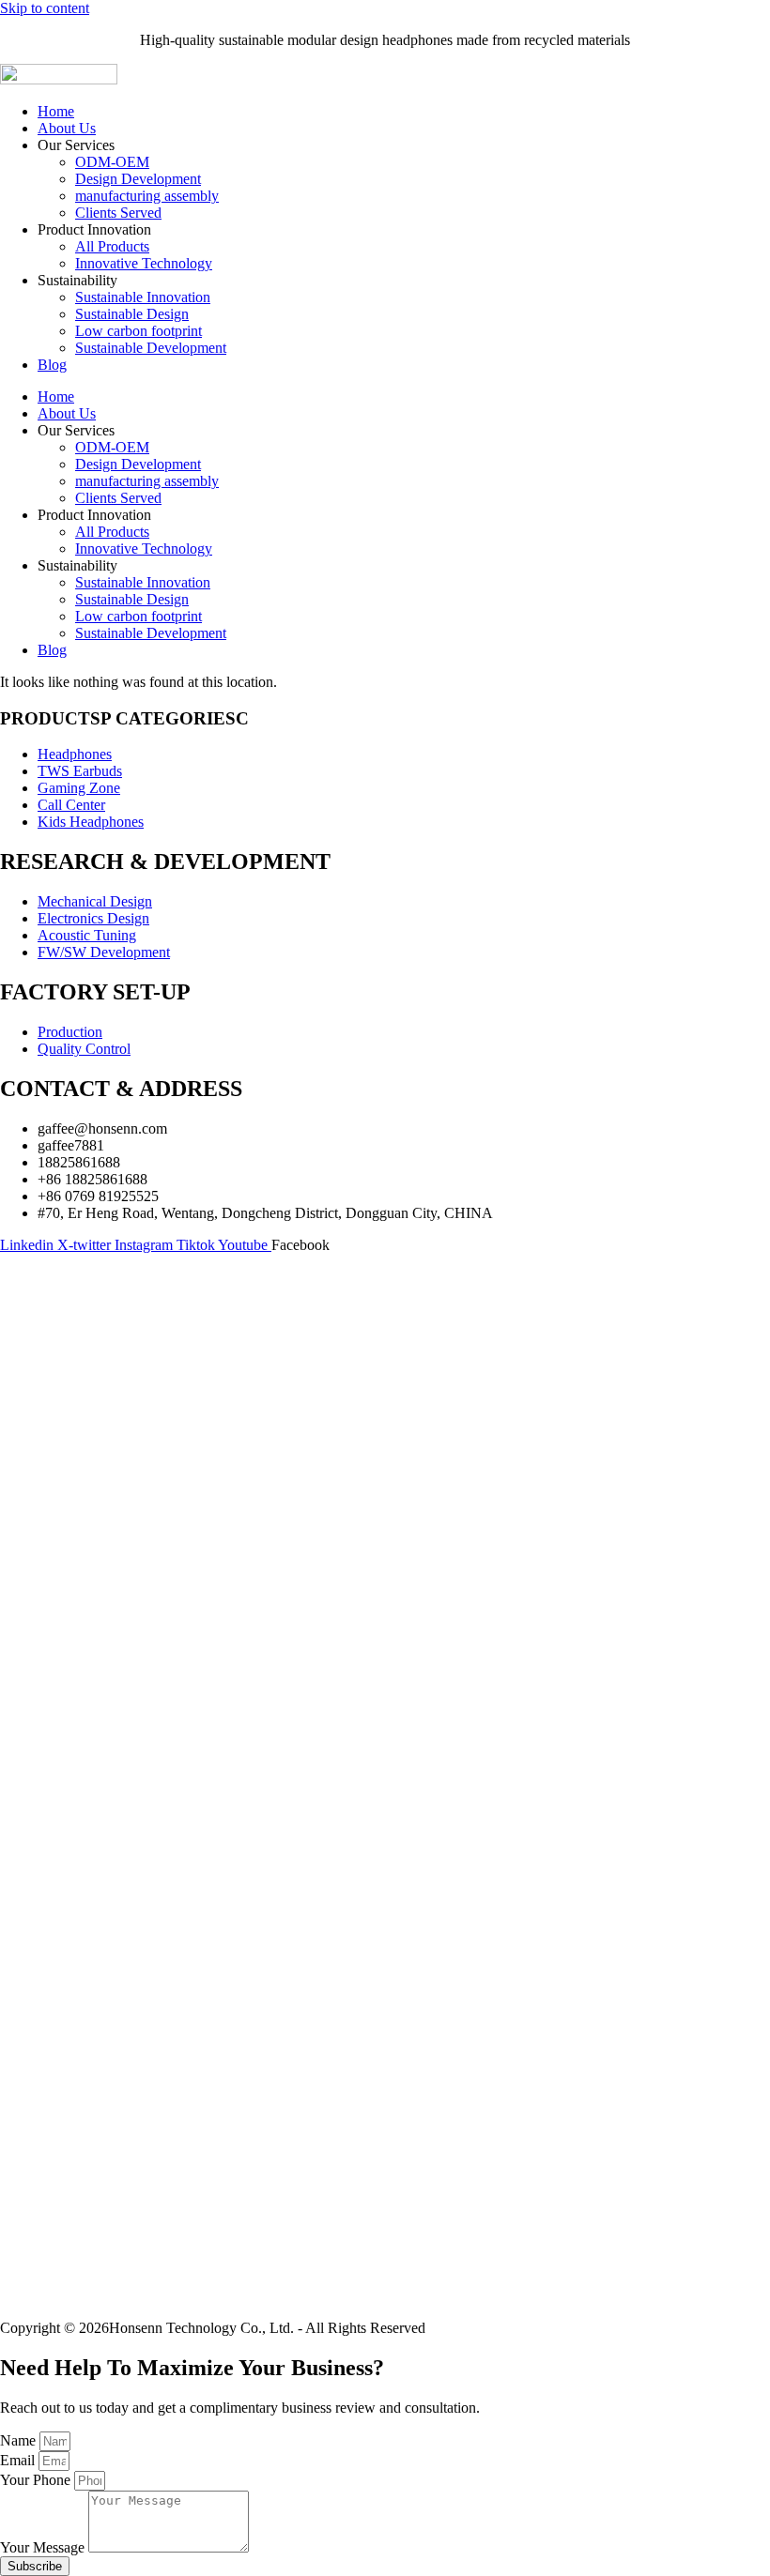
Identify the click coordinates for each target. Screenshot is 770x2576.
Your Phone (37, 2480)
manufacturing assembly (147, 196)
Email (19, 2460)
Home (56, 111)
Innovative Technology (144, 263)
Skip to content (45, 8)
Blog (52, 365)
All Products (112, 246)
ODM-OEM (112, 162)
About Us (67, 128)
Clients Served (118, 213)
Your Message (44, 2547)
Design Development (138, 179)
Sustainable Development (151, 348)
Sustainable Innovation (143, 297)
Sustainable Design (132, 314)
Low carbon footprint (139, 331)
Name (20, 2440)
